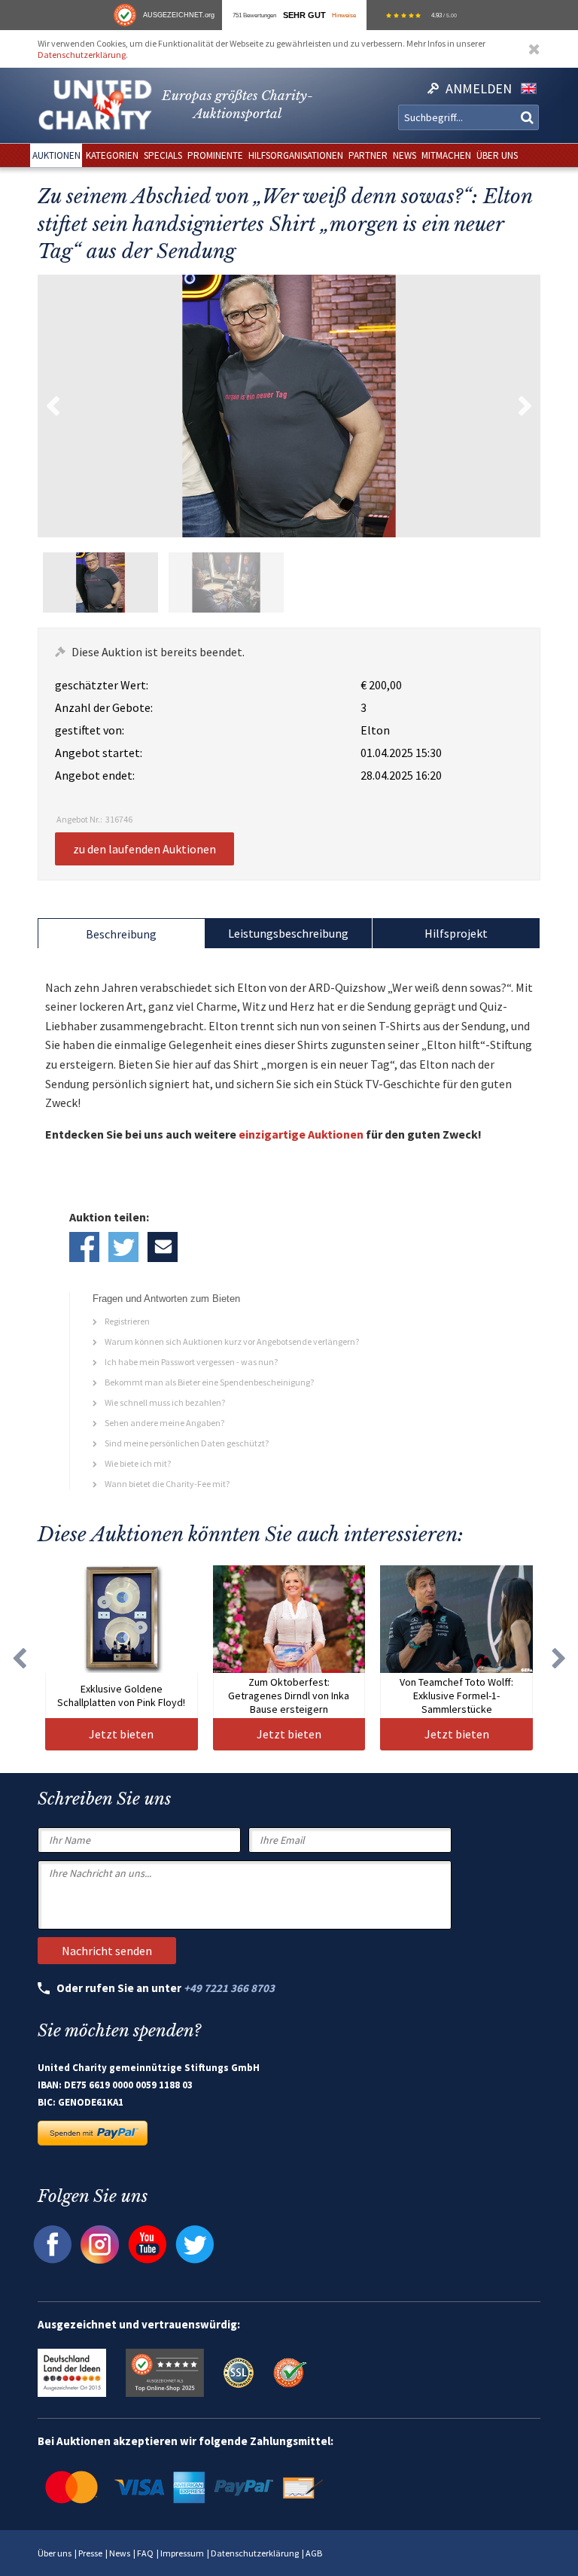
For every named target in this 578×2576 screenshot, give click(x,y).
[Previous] (19, 1658)
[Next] (559, 1658)
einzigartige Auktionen (301, 1134)
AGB (314, 2553)
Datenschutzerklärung (82, 55)
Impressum (182, 2553)
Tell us (163, 1247)
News (120, 2553)
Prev (53, 406)
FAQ (145, 2553)
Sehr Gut (304, 15)
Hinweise (344, 15)
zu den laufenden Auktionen (144, 849)
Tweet (123, 1247)
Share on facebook (84, 1247)
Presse (90, 2553)
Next (525, 406)
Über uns (55, 2553)
